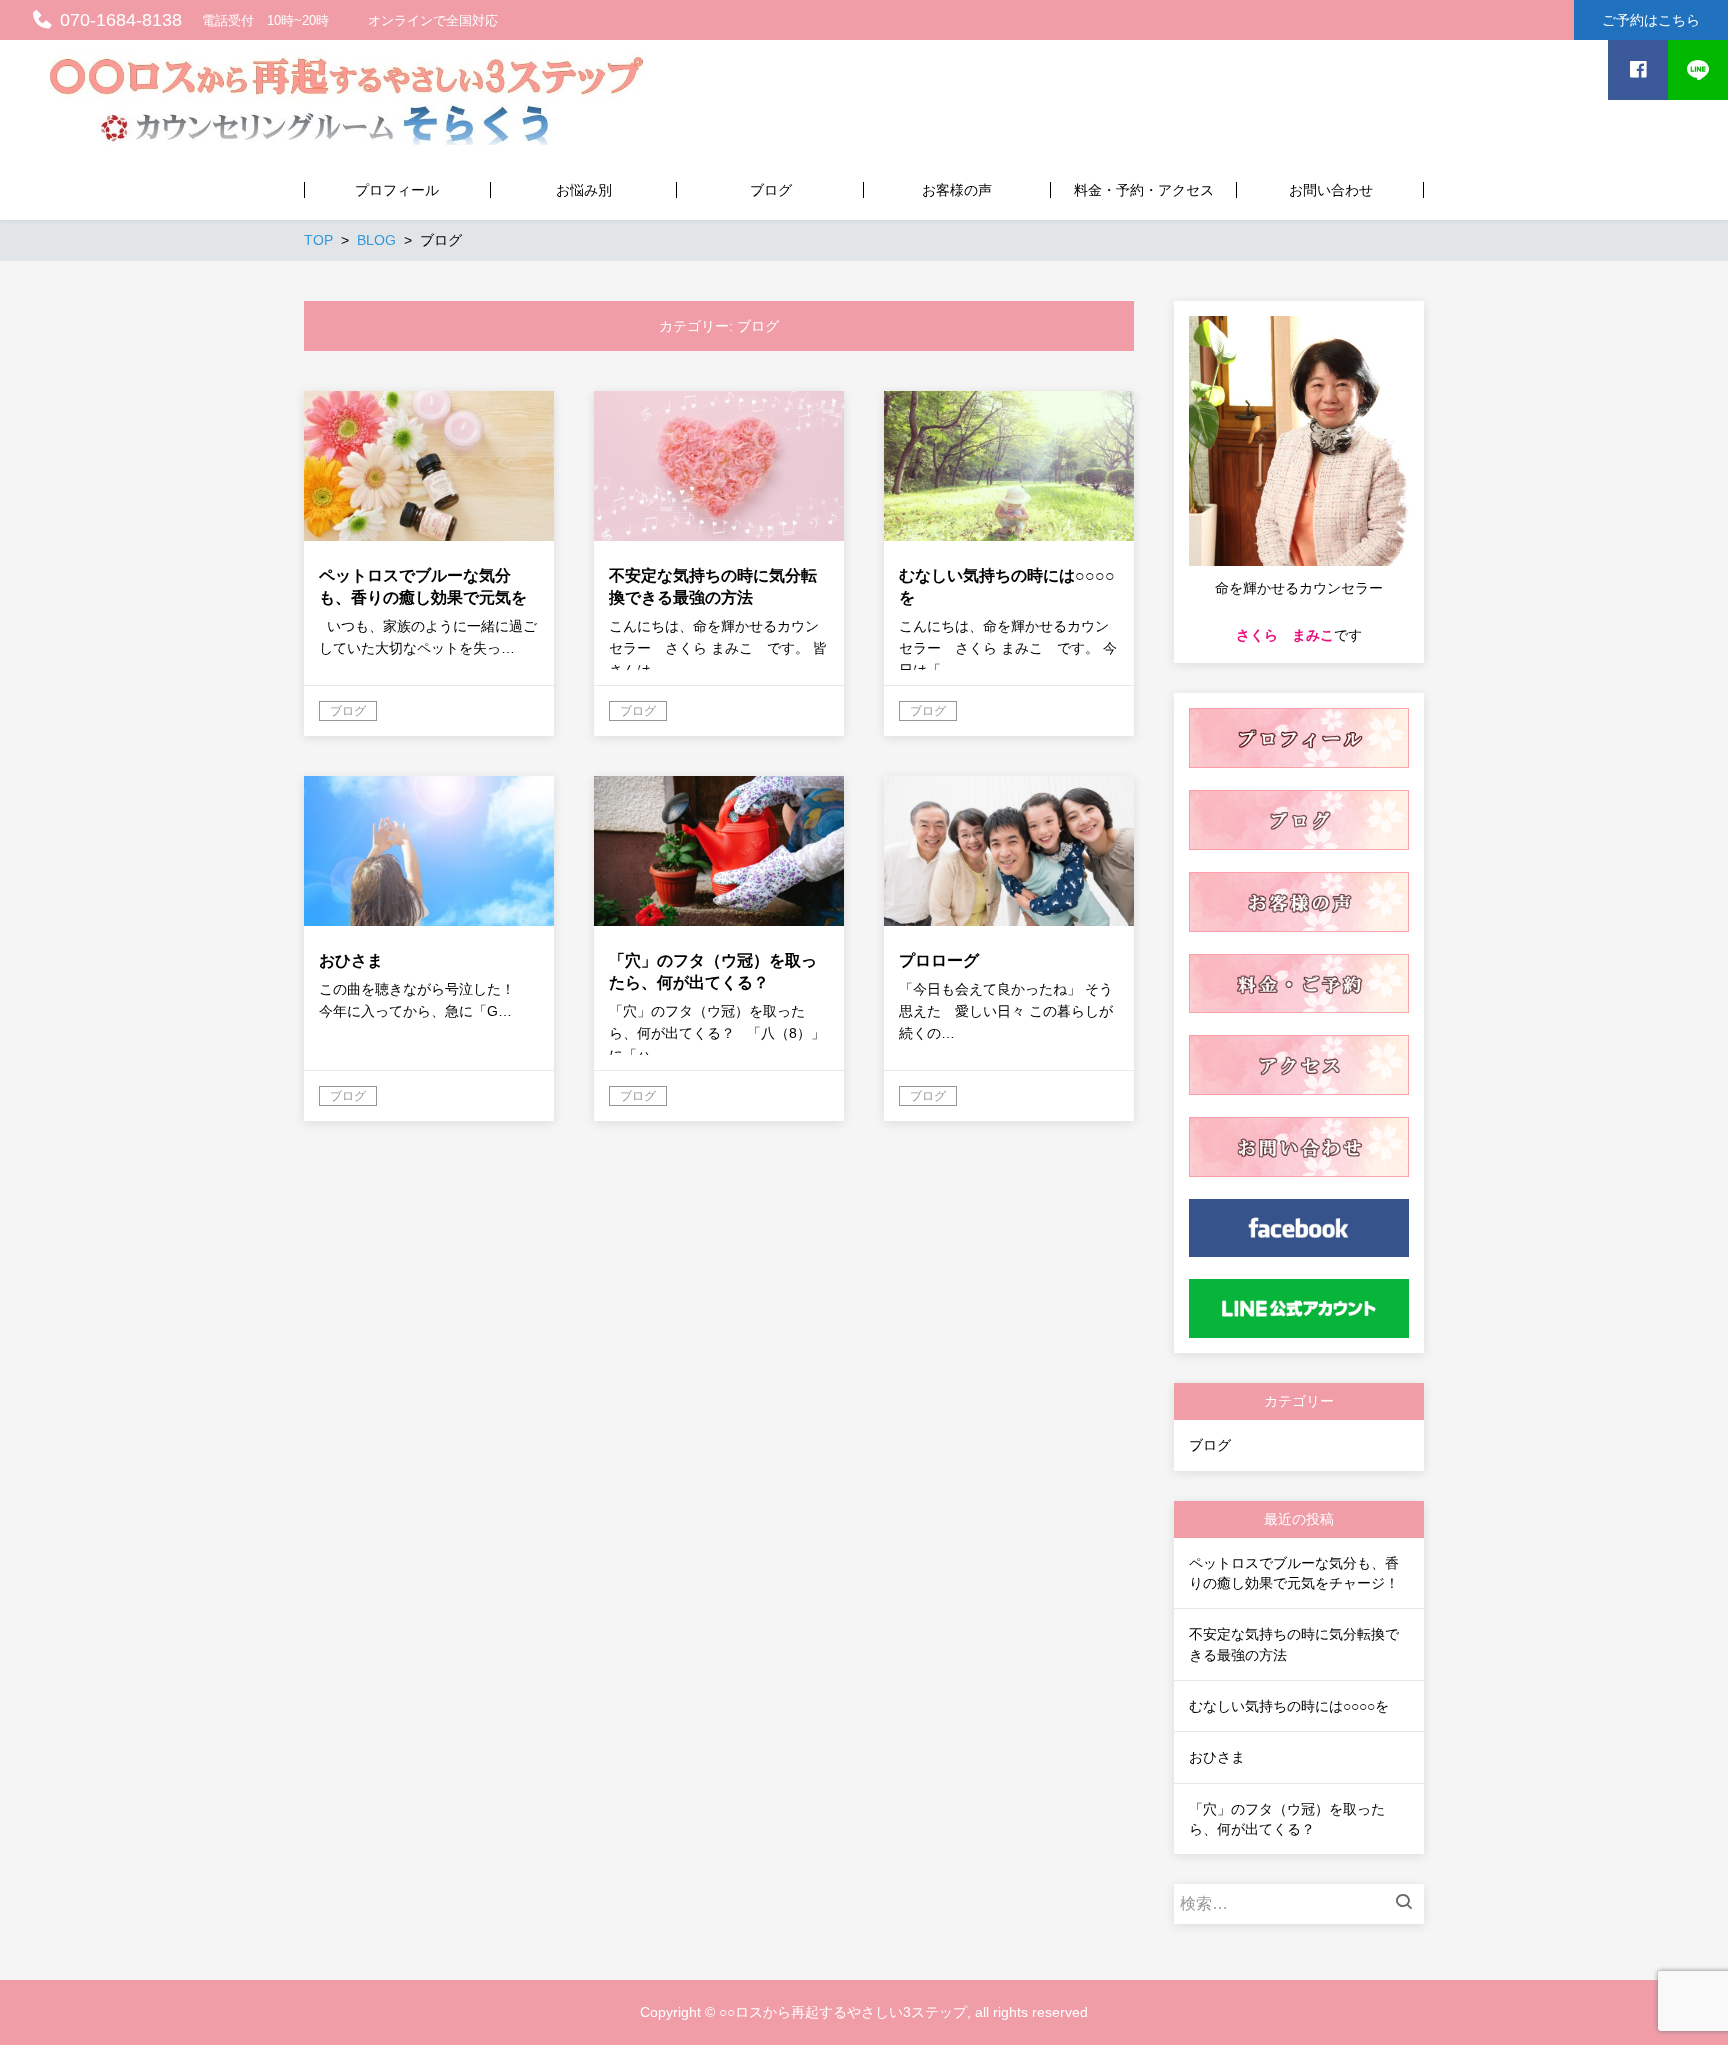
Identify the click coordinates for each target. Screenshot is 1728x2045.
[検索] (1409, 1904)
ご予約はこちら (1651, 20)
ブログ (1210, 1445)
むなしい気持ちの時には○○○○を (1289, 1706)
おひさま (1217, 1757)
